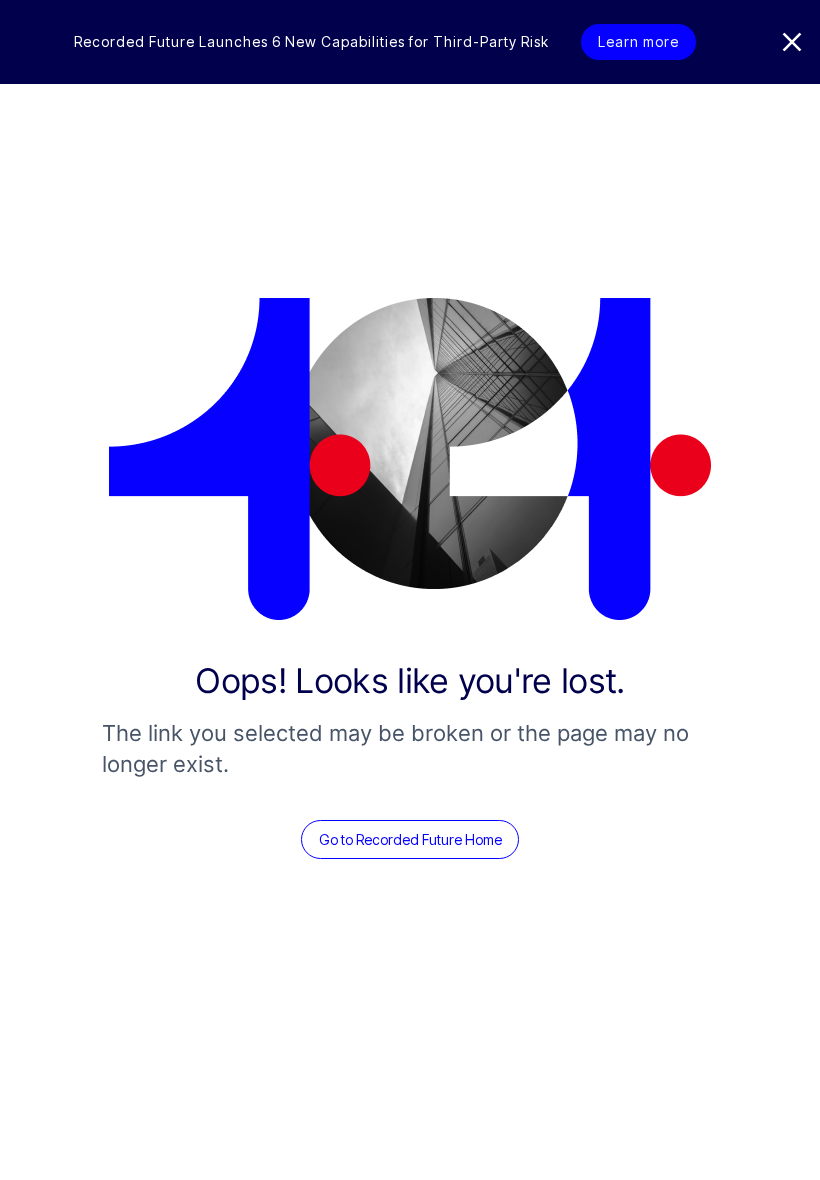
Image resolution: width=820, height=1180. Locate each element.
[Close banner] (792, 42)
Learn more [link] (638, 41)
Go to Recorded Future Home (410, 839)
